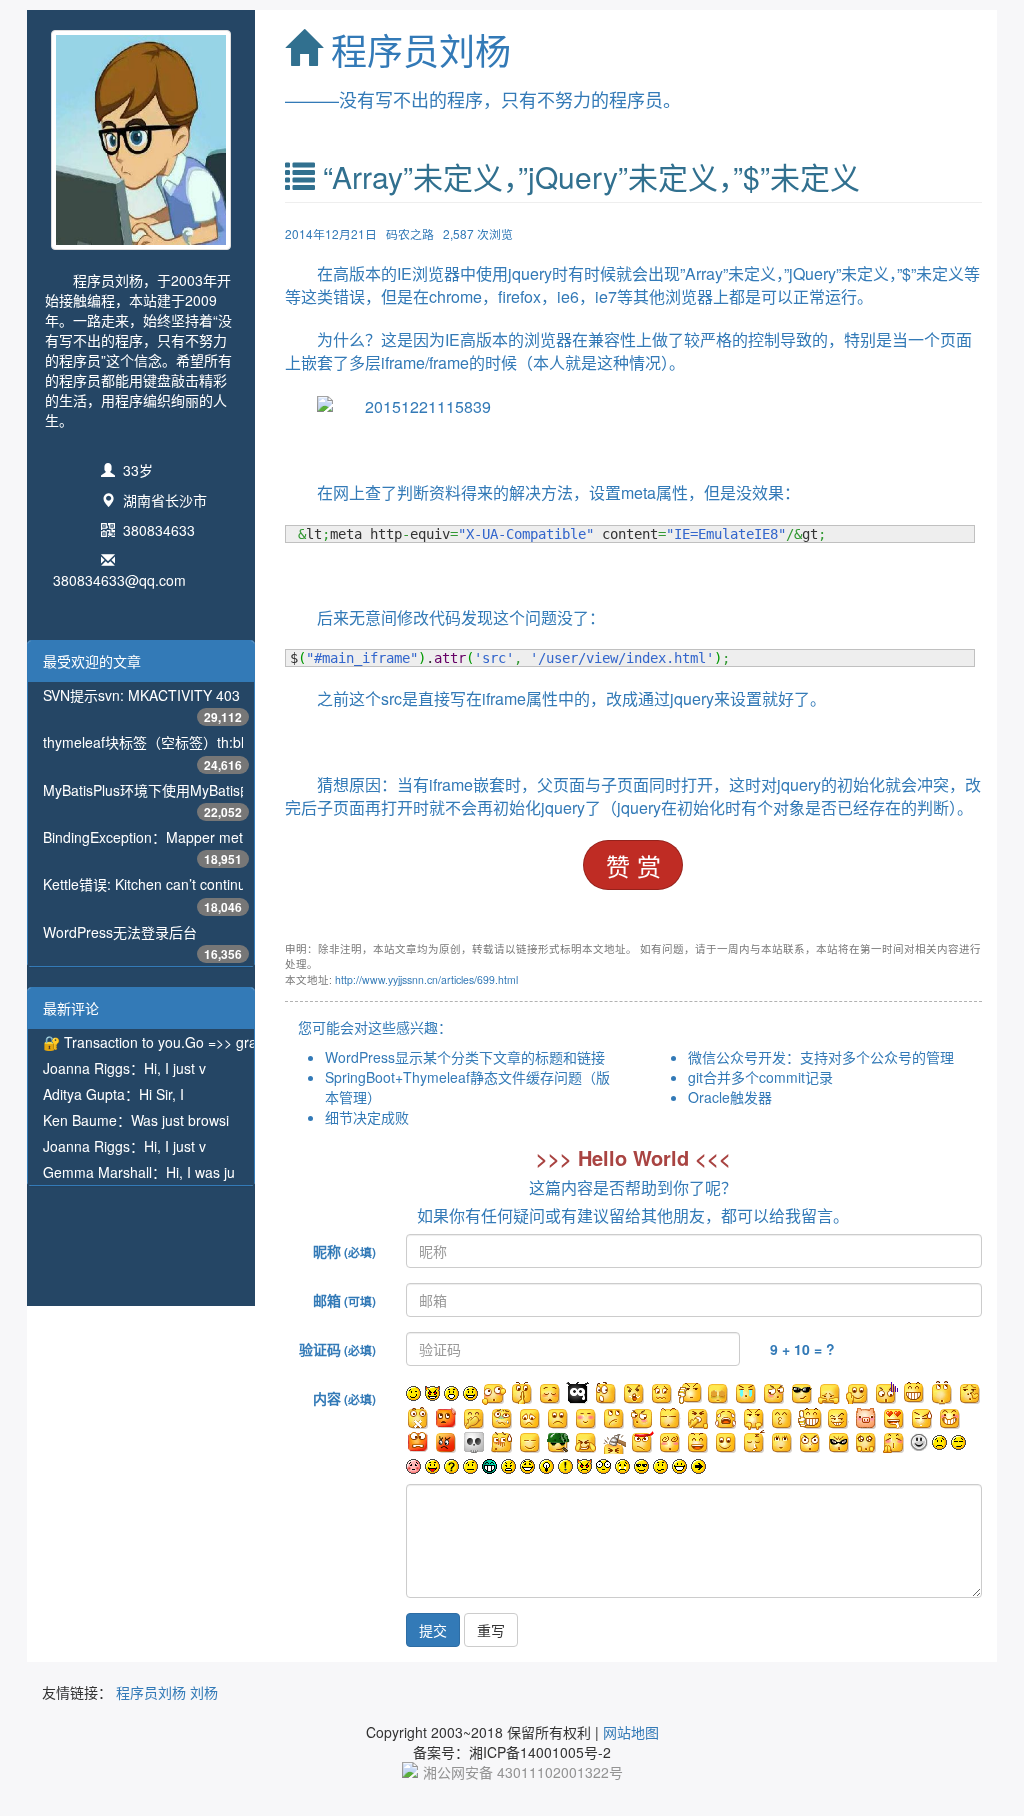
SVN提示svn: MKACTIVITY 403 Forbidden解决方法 (204, 695)
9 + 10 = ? (802, 1349)
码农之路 (410, 233)
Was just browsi (180, 1120)
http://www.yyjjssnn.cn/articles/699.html (426, 979)
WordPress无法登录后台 (120, 932)
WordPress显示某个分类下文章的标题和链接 (465, 1057)
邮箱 (344, 1300)
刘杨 (204, 1692)
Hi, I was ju (200, 1172)
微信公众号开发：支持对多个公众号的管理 (821, 1057)
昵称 (344, 1251)
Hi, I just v (175, 1068)
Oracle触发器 (730, 1097)
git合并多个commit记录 (760, 1077)
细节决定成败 (367, 1117)
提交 (433, 1630)
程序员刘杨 (421, 49)
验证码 (337, 1349)
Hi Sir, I (161, 1094)
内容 (344, 1398)
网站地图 (631, 1732)
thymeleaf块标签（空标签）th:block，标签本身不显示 (210, 742)
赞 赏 (633, 865)
